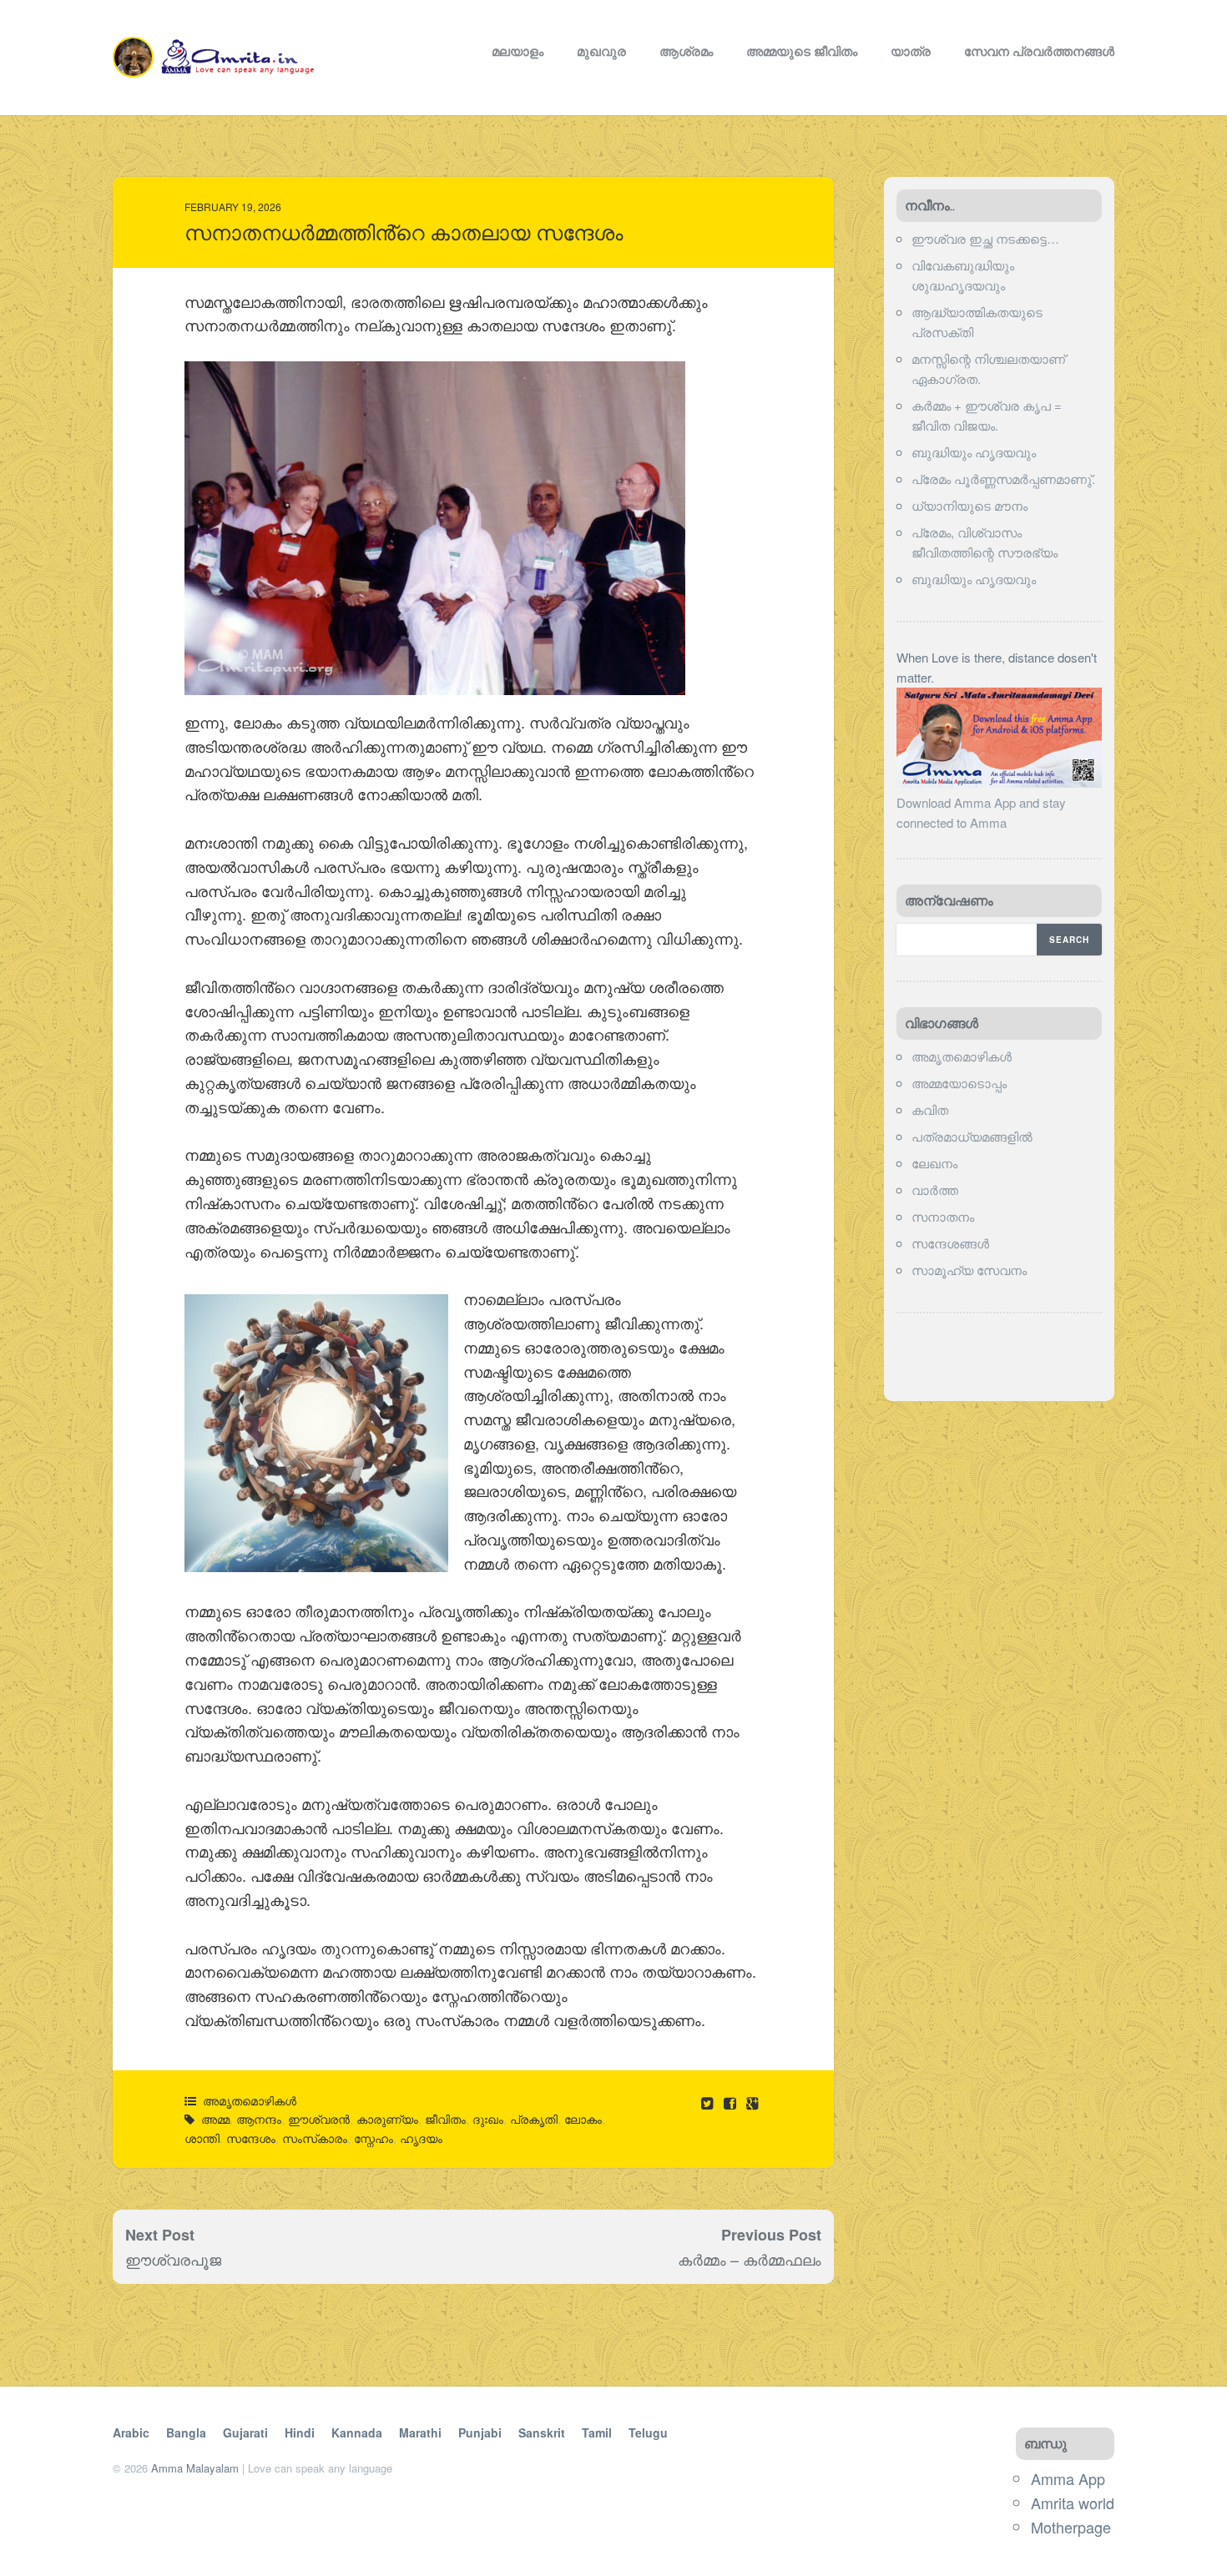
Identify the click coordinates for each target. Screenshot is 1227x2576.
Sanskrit (542, 2432)
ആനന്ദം (259, 2119)
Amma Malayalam (195, 2468)
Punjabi (480, 2432)
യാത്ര (911, 51)
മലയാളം (518, 51)
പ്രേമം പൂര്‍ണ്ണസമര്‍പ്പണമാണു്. (1003, 479)
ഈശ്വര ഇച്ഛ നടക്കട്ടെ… (985, 238)
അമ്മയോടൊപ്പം (959, 1083)
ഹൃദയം (421, 2138)
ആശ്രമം (686, 51)
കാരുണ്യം (387, 2119)
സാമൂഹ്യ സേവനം (969, 1270)
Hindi (300, 2432)
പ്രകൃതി (534, 2119)
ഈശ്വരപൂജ (173, 2259)
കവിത (930, 1109)
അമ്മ (215, 2119)
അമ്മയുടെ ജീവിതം (802, 51)
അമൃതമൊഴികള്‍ (250, 2100)
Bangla (186, 2432)
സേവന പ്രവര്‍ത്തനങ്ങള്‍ (1039, 51)
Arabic (131, 2432)
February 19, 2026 (233, 207)
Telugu (648, 2432)
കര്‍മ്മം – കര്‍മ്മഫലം (750, 2259)
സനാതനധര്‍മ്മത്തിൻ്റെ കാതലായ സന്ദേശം (404, 233)
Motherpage (1071, 2527)
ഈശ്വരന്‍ (319, 2119)
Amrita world (1073, 2503)
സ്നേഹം (374, 2138)
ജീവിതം (445, 2119)
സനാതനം (943, 1216)
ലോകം (583, 2119)
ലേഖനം (934, 1163)
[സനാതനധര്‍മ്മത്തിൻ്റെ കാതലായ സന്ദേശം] (732, 2102)
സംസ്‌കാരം (315, 2138)
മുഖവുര (601, 51)
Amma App (1068, 2478)
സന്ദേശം (251, 2138)
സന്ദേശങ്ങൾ (950, 1243)
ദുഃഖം (488, 2119)
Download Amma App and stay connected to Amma (981, 812)
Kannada (357, 2432)
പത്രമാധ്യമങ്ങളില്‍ (972, 1136)
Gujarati (245, 2432)
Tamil (597, 2432)
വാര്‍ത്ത (935, 1190)
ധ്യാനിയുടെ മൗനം (969, 505)
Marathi (420, 2432)
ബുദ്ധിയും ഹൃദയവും (974, 452)
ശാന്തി (202, 2138)
